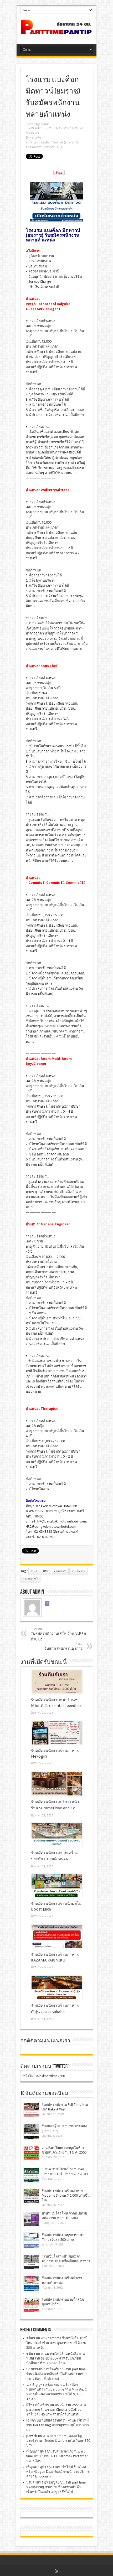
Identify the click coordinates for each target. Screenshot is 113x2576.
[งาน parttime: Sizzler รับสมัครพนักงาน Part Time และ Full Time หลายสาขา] (31, 2175)
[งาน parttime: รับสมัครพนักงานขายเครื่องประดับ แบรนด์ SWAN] (57, 1835)
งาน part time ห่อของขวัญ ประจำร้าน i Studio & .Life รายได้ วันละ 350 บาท (58, 2441)
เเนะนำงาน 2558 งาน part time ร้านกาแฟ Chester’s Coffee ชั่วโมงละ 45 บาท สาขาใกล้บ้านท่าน (56, 2410)
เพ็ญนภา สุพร (36, 2451)
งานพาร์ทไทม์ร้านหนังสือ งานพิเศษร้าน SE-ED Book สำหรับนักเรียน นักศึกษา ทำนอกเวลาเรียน (56, 2358)
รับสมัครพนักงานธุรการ (63, 1646)
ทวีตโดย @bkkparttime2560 (44, 2076)
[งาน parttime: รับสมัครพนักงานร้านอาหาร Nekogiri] (57, 1733)
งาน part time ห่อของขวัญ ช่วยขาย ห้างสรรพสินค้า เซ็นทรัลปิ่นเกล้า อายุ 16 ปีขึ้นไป (56, 2487)
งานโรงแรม (71, 128)
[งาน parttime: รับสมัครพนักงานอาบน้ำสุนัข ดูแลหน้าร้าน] (31, 2305)
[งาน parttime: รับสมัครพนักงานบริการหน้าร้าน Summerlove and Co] (57, 1784)
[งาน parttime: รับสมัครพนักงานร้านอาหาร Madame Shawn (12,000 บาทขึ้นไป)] (31, 2196)
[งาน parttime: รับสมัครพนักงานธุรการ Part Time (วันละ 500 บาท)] (31, 2240)
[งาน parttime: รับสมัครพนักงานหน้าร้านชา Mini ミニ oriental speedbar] (57, 1682)
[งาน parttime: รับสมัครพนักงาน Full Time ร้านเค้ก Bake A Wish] (31, 2110)
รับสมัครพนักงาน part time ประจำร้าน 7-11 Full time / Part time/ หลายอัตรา (57, 2456)
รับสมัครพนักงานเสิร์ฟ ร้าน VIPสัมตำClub (58, 1634)
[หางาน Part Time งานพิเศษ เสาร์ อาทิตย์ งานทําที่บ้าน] (56, 31)
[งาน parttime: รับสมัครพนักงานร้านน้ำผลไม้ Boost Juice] (57, 1886)
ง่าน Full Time (40, 1571)
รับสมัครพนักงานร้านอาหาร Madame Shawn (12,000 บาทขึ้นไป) (66, 2195)
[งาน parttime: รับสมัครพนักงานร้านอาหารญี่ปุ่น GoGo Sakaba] (57, 1988)
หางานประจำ (30, 1579)
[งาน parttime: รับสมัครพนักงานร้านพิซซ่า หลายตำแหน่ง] (31, 2283)
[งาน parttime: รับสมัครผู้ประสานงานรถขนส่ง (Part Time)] (31, 2132)
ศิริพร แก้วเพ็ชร (38, 2405)
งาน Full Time (38, 128)
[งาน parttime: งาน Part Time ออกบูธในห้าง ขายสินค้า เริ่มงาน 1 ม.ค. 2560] (31, 2153)
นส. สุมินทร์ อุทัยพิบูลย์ (43, 2482)
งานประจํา (55, 128)
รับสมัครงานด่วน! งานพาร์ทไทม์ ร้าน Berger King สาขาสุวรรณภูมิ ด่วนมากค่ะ (58, 2425)
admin (45, 124)
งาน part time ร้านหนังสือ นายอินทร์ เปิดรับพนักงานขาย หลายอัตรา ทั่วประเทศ (57, 2374)
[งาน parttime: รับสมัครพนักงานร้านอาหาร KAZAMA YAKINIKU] (57, 1937)
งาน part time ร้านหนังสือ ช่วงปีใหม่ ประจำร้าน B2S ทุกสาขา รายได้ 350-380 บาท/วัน (57, 2343)
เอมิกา (31, 2420)
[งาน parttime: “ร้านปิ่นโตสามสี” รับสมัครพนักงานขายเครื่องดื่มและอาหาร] (31, 2262)
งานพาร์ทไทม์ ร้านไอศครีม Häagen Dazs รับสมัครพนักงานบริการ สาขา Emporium (58, 2472)
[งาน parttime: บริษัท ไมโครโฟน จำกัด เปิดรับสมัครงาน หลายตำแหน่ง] (31, 2219)
